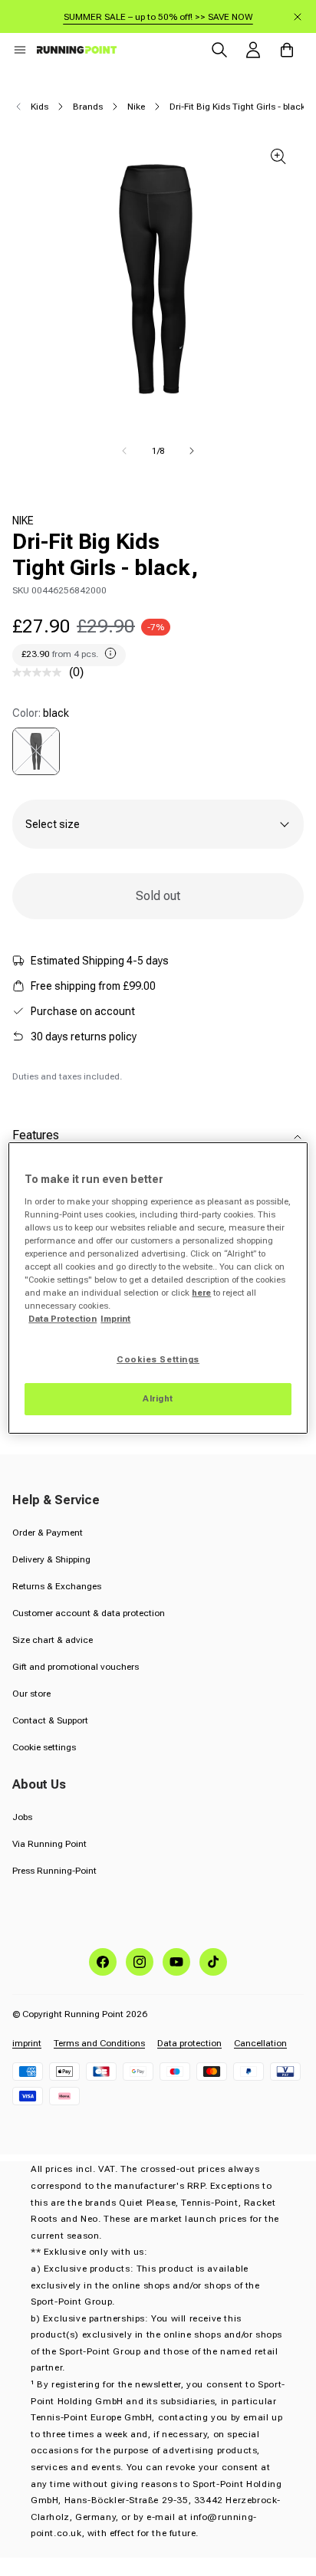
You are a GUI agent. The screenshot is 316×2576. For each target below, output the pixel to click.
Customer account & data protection (89, 1613)
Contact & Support (50, 1720)
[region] (158, 1288)
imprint (27, 2043)
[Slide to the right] (192, 451)
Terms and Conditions (99, 2043)
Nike (136, 107)
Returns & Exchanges (57, 1586)
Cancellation (260, 2043)
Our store (31, 1694)
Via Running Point (49, 1844)
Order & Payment (48, 1533)
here (201, 1293)
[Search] (219, 50)
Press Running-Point (54, 1871)
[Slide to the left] (124, 451)
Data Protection (63, 1319)
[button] (20, 50)
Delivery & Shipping (51, 1559)
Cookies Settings (158, 1359)
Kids (39, 107)
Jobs (22, 1817)
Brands (88, 107)
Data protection (189, 2043)
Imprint (115, 1319)
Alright (158, 1398)
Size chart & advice (53, 1640)
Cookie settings (44, 1747)
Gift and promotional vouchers (76, 1667)
